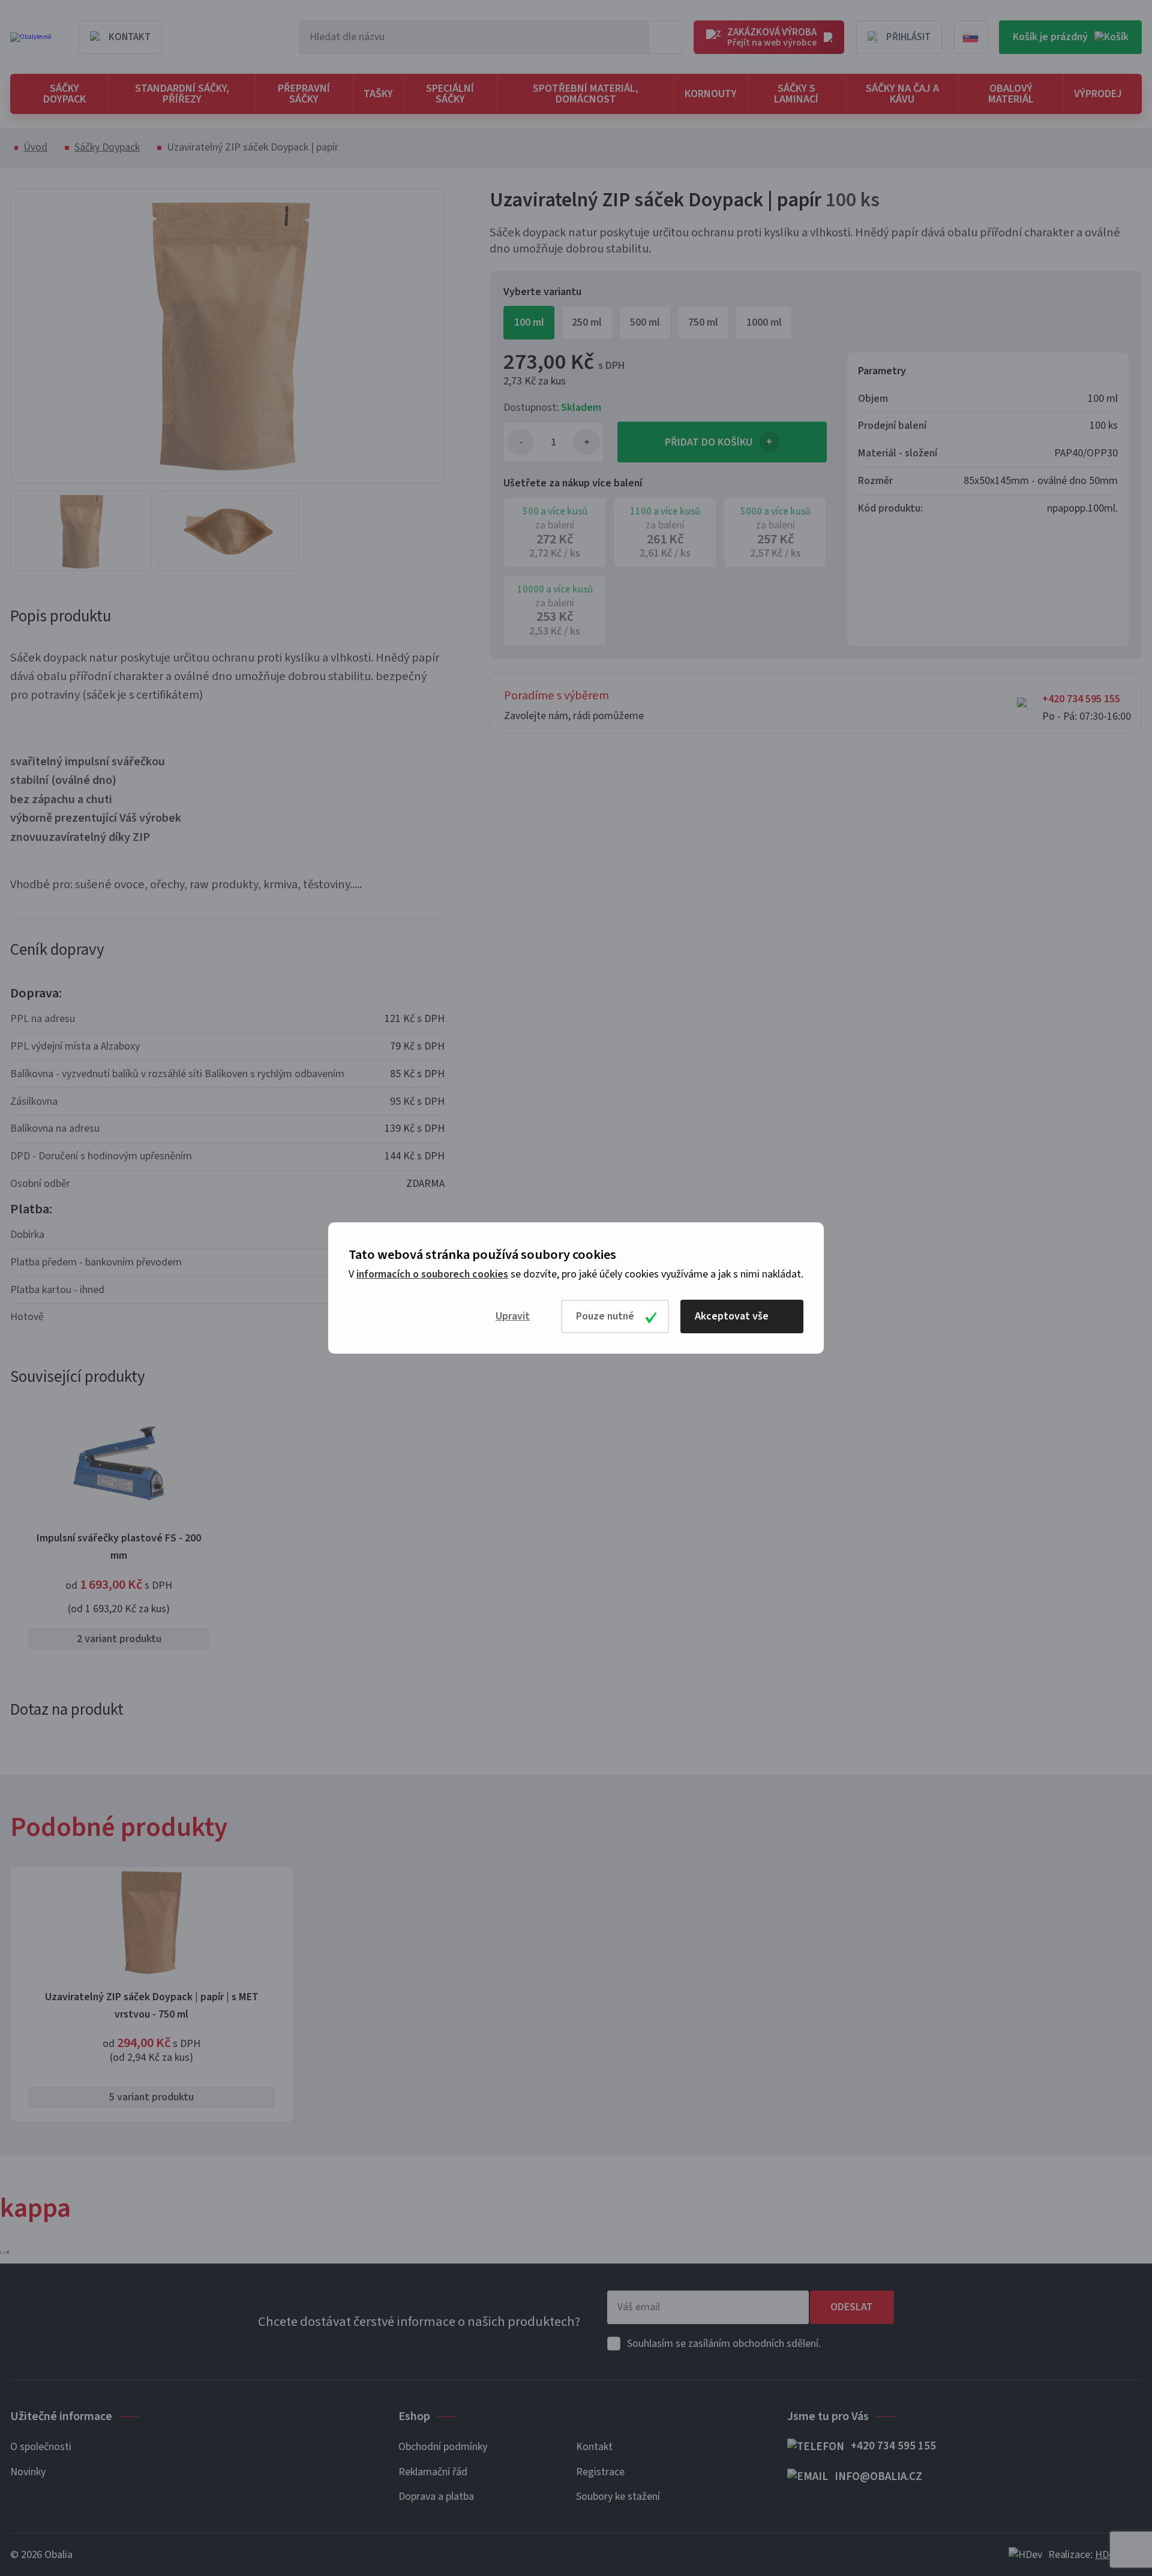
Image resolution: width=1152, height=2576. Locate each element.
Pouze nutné (605, 1316)
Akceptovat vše (732, 1316)
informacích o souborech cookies (432, 1274)
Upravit (513, 1316)
